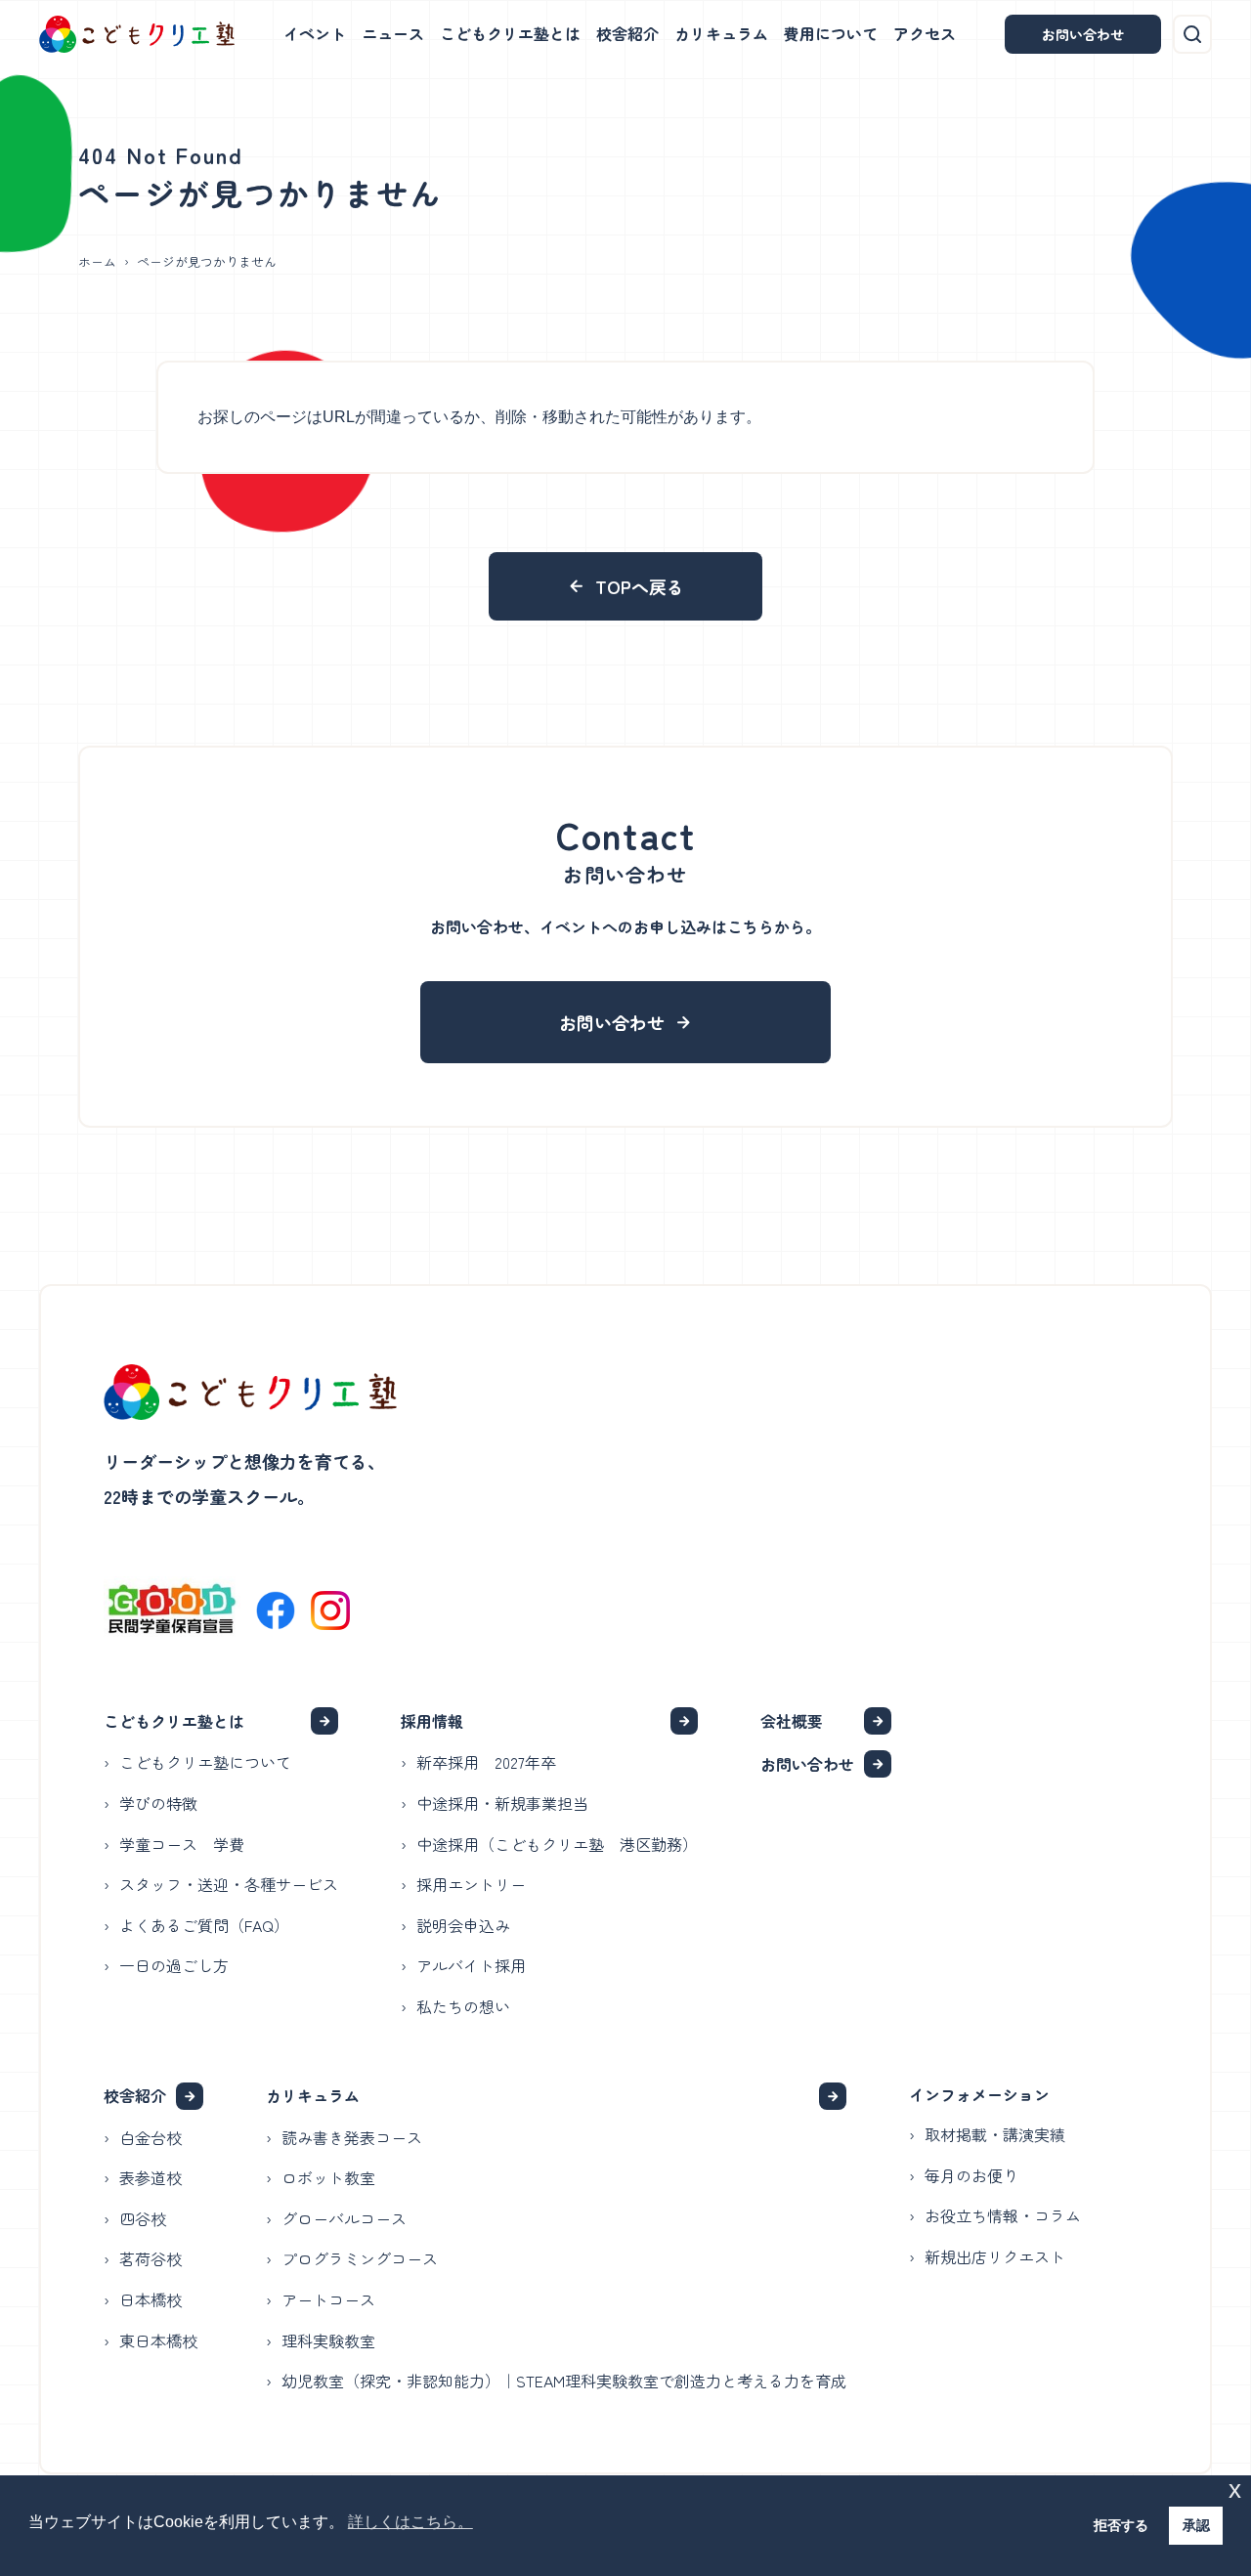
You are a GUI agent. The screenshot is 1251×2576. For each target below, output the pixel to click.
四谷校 (143, 2218)
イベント (315, 33)
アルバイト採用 (471, 1965)
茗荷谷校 (151, 2258)
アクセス (925, 33)
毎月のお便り (971, 2175)
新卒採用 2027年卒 (486, 1762)
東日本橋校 (158, 2340)
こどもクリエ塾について (205, 1762)
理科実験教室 (328, 2340)
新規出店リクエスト (995, 2256)
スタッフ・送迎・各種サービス (229, 1884)
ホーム (97, 261)
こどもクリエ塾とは (510, 33)
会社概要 (792, 1721)
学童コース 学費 (182, 1844)
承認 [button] (1196, 2525)
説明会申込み (463, 1925)
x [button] (1235, 2490)
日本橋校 (151, 2299)
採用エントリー (471, 1884)
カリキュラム (721, 33)
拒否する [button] (1121, 2525)
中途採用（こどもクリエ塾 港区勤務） (557, 1844)
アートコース (328, 2299)
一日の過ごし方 (174, 1965)
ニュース (393, 33)
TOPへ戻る (640, 586)
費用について (831, 33)
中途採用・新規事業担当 (502, 1803)
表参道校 (151, 2177)
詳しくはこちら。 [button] (410, 2522)
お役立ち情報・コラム (1003, 2215)
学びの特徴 (158, 1803)
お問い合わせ (1083, 34)
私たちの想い (463, 2006)
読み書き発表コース (352, 2137)
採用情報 (432, 1721)
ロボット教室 (328, 2177)
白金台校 (151, 2137)
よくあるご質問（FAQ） (204, 1925)
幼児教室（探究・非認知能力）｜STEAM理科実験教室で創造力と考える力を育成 (564, 2381)
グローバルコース (344, 2218)
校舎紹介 (627, 33)
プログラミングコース (360, 2258)
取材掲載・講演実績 (995, 2134)
